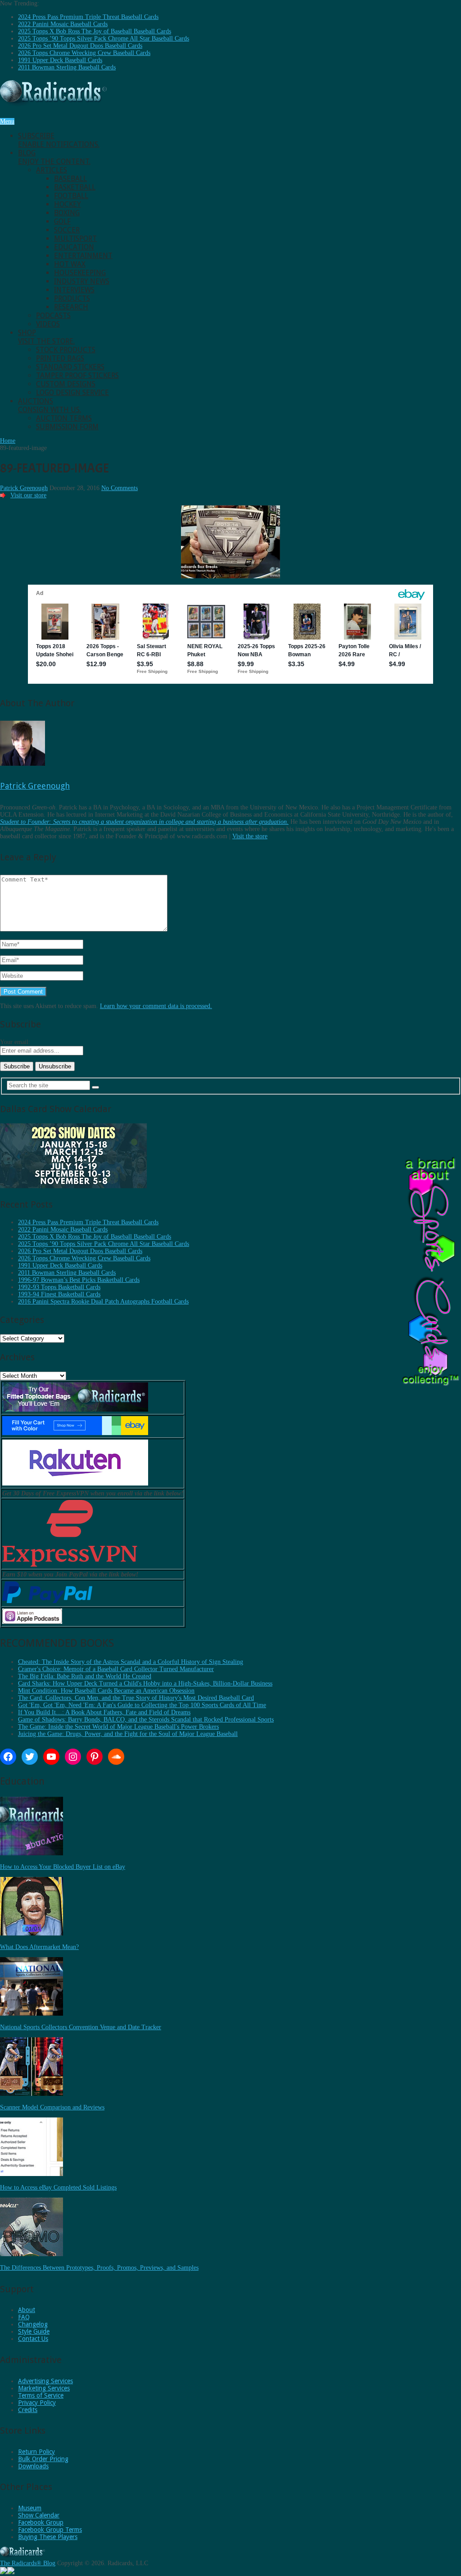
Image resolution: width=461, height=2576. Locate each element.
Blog (54, 157)
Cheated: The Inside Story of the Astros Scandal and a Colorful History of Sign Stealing (131, 1662)
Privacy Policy (37, 2403)
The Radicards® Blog (28, 2563)
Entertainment (83, 256)
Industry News (82, 281)
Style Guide (34, 2331)
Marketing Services (44, 2388)
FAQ (24, 2317)
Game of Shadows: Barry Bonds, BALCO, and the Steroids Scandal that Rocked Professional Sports (146, 1720)
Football (71, 196)
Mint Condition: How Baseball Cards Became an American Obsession (106, 1691)
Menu (7, 121)
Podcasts (53, 316)
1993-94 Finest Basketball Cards (59, 1294)
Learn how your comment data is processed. (156, 1006)
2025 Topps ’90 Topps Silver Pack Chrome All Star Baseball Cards (104, 39)
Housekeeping (80, 273)
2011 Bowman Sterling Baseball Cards (67, 67)
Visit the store (250, 836)
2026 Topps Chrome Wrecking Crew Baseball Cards (84, 53)
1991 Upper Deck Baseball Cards (60, 60)
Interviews (74, 290)
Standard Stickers (70, 367)
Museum (30, 2508)
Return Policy (36, 2452)
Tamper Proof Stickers (77, 375)
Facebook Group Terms (50, 2530)
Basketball (75, 187)
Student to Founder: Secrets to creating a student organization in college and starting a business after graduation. (144, 822)
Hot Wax (70, 264)
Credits (28, 2410)
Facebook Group (41, 2522)
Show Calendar (39, 2515)
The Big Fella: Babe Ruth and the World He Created (85, 1676)
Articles (52, 170)
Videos (48, 324)
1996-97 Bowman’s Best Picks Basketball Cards (79, 1280)
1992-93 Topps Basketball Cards (59, 1287)
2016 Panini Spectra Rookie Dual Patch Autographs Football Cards (103, 1302)
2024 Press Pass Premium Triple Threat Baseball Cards (88, 17)
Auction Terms (64, 418)
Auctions (50, 405)
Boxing (67, 213)
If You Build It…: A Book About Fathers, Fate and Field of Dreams (104, 1712)
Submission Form (67, 427)
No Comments (120, 488)
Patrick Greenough (24, 488)
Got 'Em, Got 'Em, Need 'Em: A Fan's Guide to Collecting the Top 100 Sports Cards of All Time (142, 1705)
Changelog (33, 2324)
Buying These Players (48, 2537)
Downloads (33, 2466)
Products (72, 298)
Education (74, 247)
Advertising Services (45, 2381)
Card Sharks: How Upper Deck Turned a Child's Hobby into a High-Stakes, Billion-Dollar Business (145, 1683)
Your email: (15, 1042)
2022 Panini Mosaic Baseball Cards (63, 24)
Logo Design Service (72, 393)
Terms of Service (41, 2395)
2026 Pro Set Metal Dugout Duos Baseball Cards (80, 46)
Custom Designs (66, 384)
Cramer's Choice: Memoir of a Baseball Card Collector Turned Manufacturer (116, 1669)
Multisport (75, 239)
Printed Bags (60, 358)
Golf (62, 221)
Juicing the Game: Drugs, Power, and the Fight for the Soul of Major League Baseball (128, 1734)
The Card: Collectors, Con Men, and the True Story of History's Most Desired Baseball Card (136, 1698)
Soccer (67, 230)
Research (71, 307)
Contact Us (33, 2339)
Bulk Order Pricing (43, 2459)
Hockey (68, 204)
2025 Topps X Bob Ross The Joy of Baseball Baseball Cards (95, 31)
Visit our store (28, 495)
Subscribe (59, 140)
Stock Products (66, 350)
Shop (46, 337)
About (27, 2310)
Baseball (70, 179)
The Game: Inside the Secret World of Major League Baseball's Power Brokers (118, 1727)
